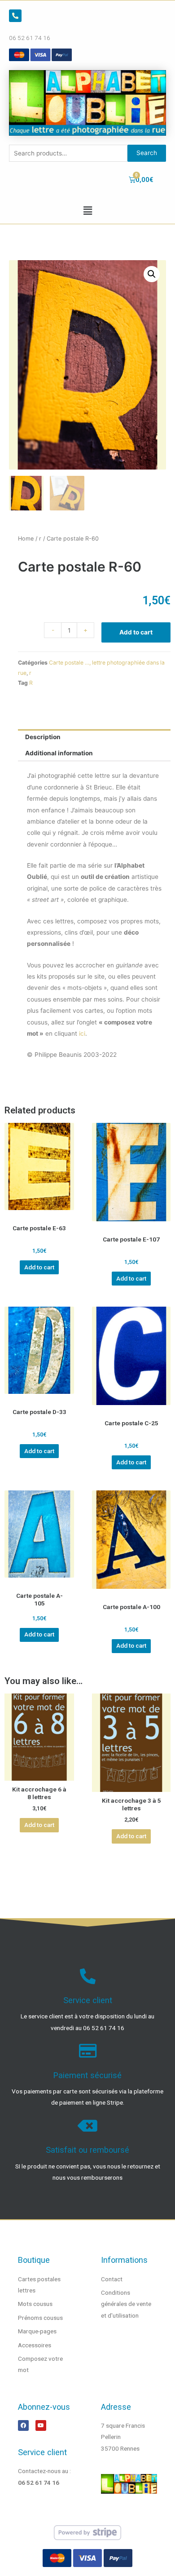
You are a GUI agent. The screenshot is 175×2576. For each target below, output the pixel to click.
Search (147, 153)
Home (26, 539)
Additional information (59, 753)
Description (43, 737)
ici (82, 1033)
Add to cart (136, 632)
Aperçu (39, 1213)
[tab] (94, 737)
